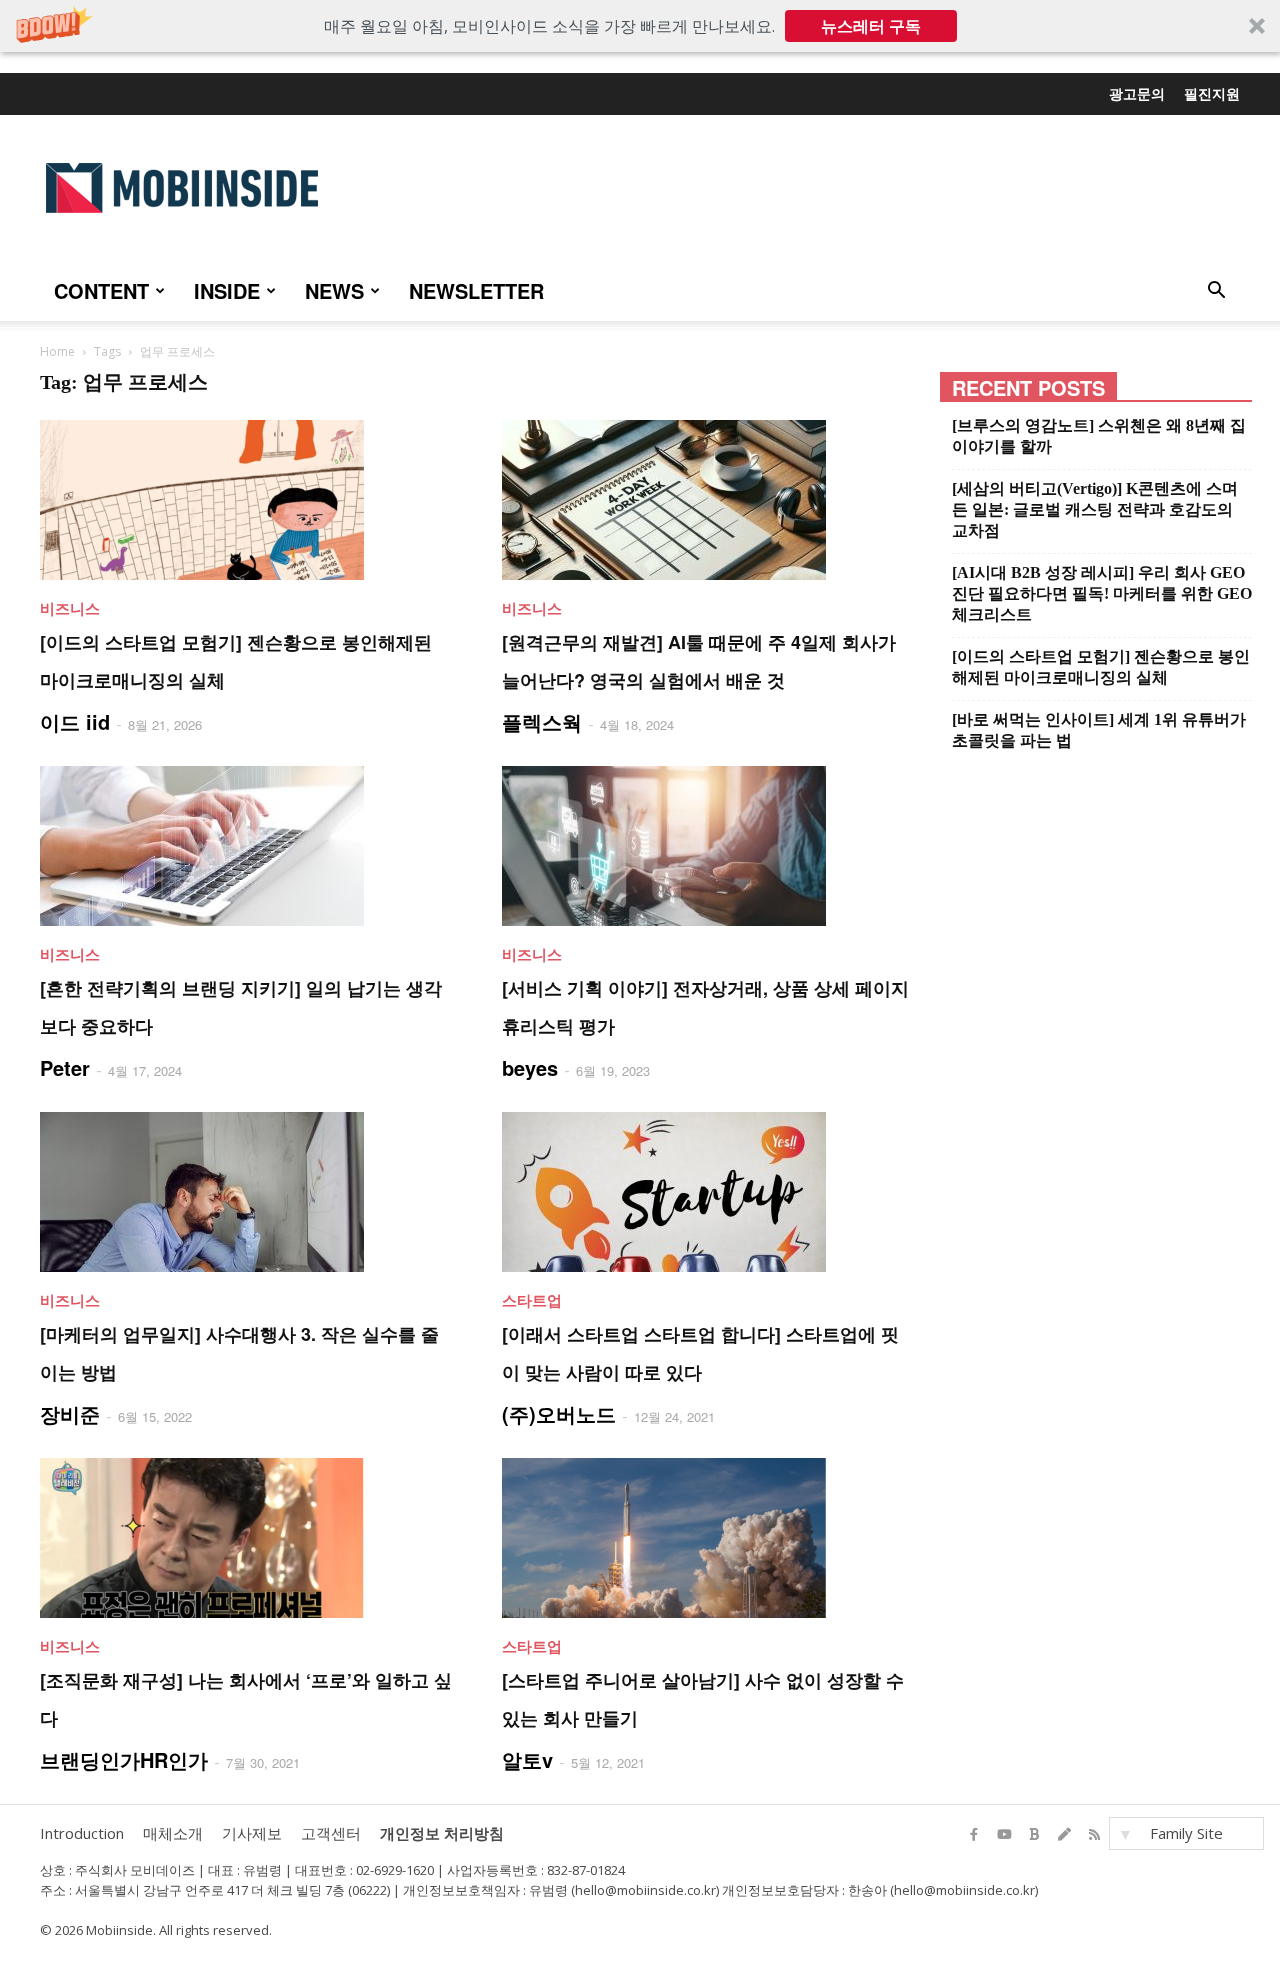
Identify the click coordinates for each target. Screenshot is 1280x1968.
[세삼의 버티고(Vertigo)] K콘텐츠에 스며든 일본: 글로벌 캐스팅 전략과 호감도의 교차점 (1095, 509)
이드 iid (75, 721)
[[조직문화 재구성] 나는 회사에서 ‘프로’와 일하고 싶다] (247, 1538)
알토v (527, 1759)
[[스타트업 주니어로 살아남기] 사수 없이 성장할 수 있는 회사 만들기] (709, 1538)
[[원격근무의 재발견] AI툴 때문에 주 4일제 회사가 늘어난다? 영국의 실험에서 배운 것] (709, 500)
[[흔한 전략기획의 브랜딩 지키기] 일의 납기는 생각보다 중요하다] (247, 846)
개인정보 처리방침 (442, 1833)
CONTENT (101, 290)
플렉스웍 (542, 721)
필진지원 (1212, 93)
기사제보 (252, 1833)
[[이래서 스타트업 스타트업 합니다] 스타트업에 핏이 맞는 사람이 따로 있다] (709, 1192)
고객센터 (331, 1833)
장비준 (70, 1413)
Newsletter (476, 290)
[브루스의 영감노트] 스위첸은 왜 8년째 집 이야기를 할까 (1099, 436)
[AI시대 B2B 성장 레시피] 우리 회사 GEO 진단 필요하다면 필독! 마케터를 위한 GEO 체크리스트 (1102, 593)
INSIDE (227, 290)
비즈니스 (70, 608)
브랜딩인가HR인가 (124, 1759)
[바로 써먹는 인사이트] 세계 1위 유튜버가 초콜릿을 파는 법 (1099, 730)
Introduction (82, 1833)
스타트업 (532, 1300)
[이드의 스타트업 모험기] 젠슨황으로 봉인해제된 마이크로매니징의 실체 (1101, 667)
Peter (65, 1067)
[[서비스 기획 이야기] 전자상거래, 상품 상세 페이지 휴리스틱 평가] (709, 846)
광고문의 (1137, 93)
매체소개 (173, 1833)
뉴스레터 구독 (871, 26)
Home (57, 351)
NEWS (334, 290)
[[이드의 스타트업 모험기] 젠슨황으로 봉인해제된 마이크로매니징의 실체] (247, 500)
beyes (530, 1067)
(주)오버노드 (559, 1413)
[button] (640, 26)
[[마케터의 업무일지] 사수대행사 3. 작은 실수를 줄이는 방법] (247, 1192)
